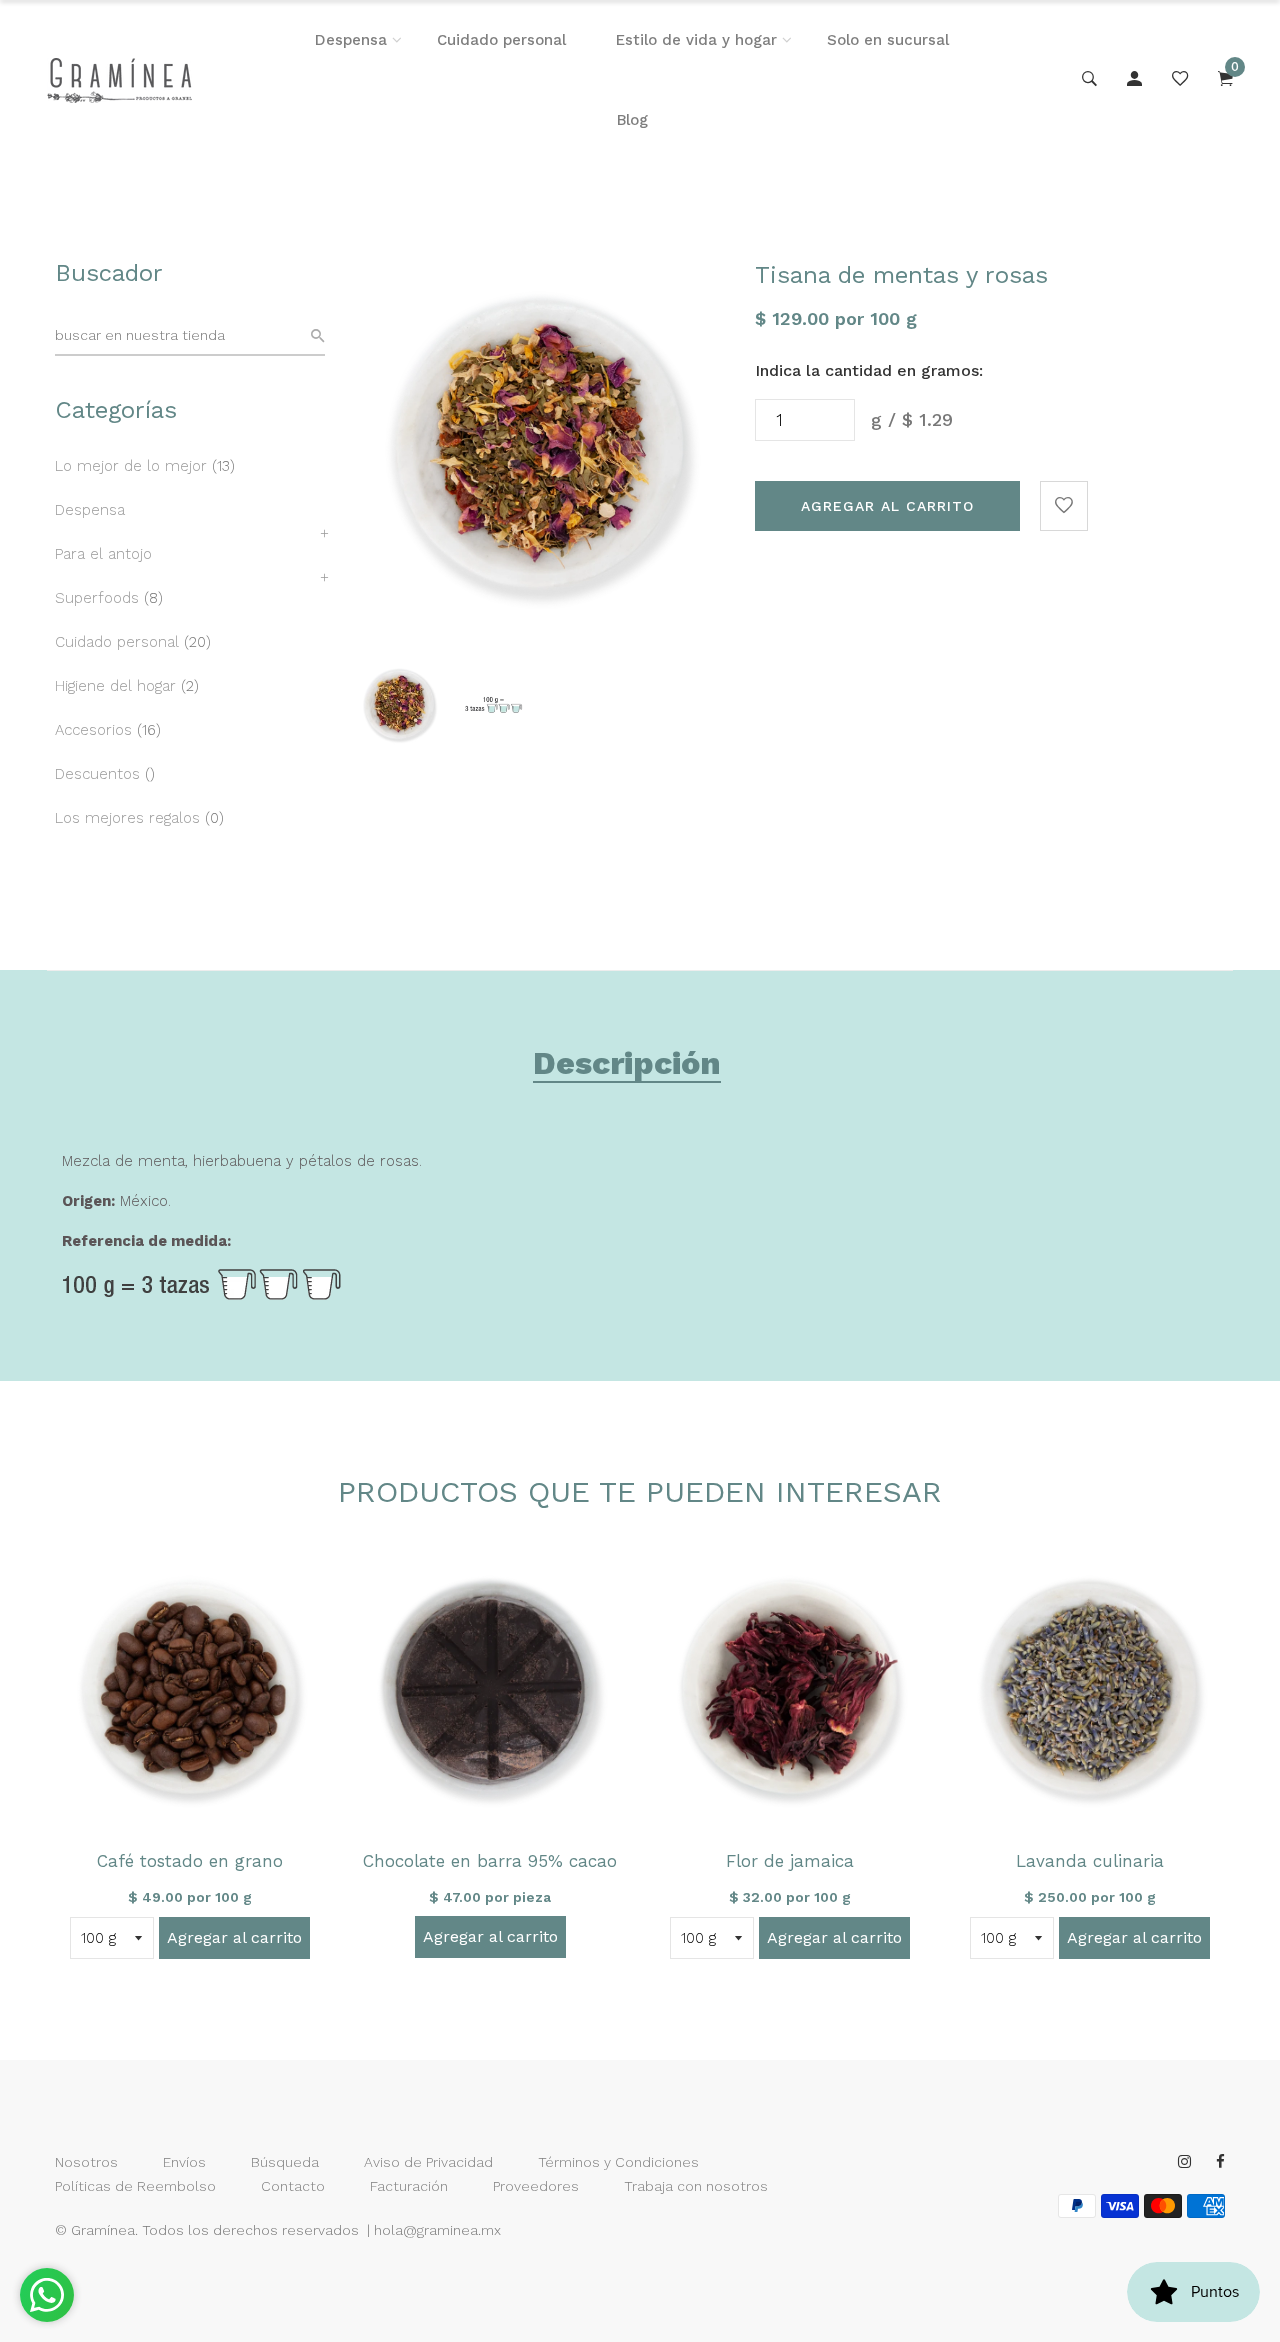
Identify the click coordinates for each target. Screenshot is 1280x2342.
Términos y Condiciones (618, 2162)
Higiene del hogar (115, 686)
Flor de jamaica (790, 1861)
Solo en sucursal (888, 40)
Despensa (351, 40)
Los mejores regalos (127, 818)
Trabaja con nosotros (696, 2186)
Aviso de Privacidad (428, 2162)
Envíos (184, 2162)
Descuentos (97, 774)
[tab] (627, 1067)
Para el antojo (103, 554)
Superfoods (97, 598)
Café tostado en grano (190, 1861)
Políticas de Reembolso (135, 2186)
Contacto (293, 2186)
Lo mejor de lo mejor (131, 466)
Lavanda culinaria (1090, 1861)
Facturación (409, 2186)
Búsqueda (285, 2162)
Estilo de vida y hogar (696, 40)
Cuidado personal (501, 40)
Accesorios (93, 730)
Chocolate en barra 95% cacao (490, 1861)
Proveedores (536, 2186)
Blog (632, 120)
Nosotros (86, 2162)
